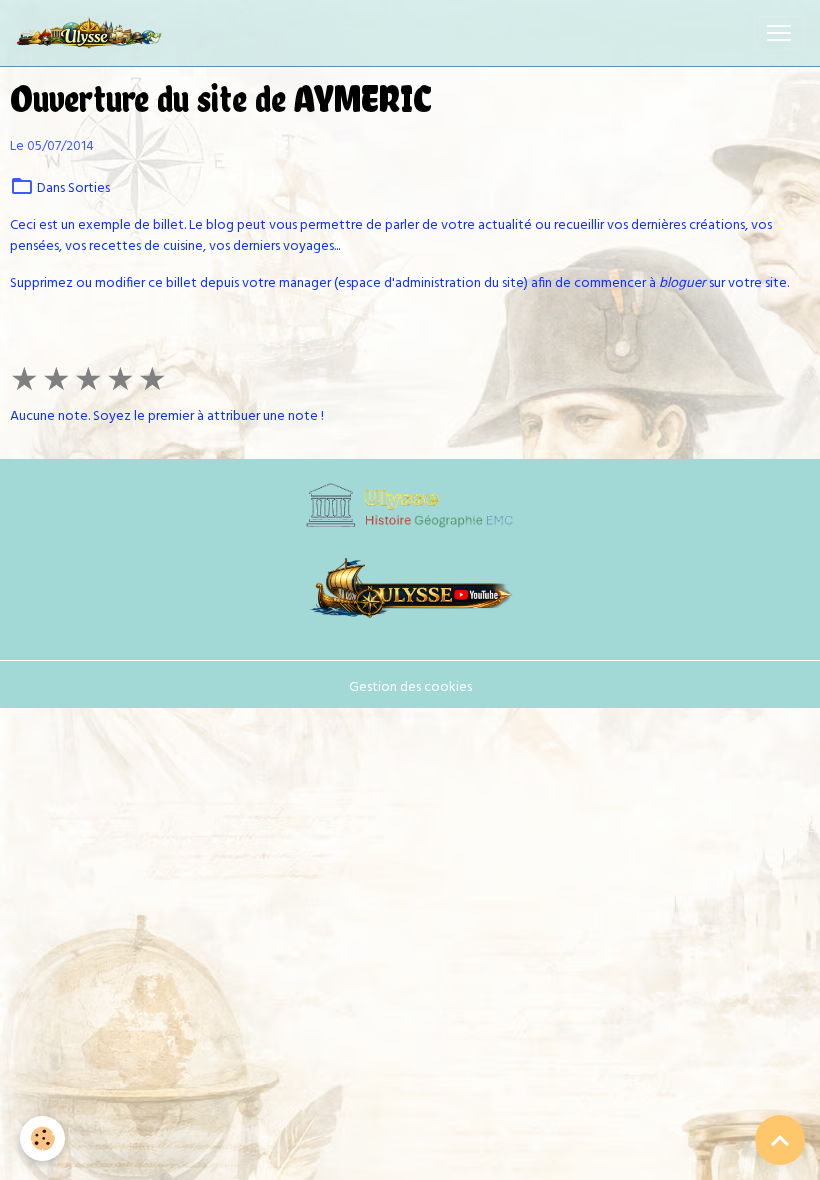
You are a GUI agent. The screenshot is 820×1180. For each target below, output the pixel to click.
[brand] (93, 33)
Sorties (89, 188)
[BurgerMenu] (779, 33)
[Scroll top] (780, 1140)
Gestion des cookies (410, 687)
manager (305, 283)
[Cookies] (42, 1138)
